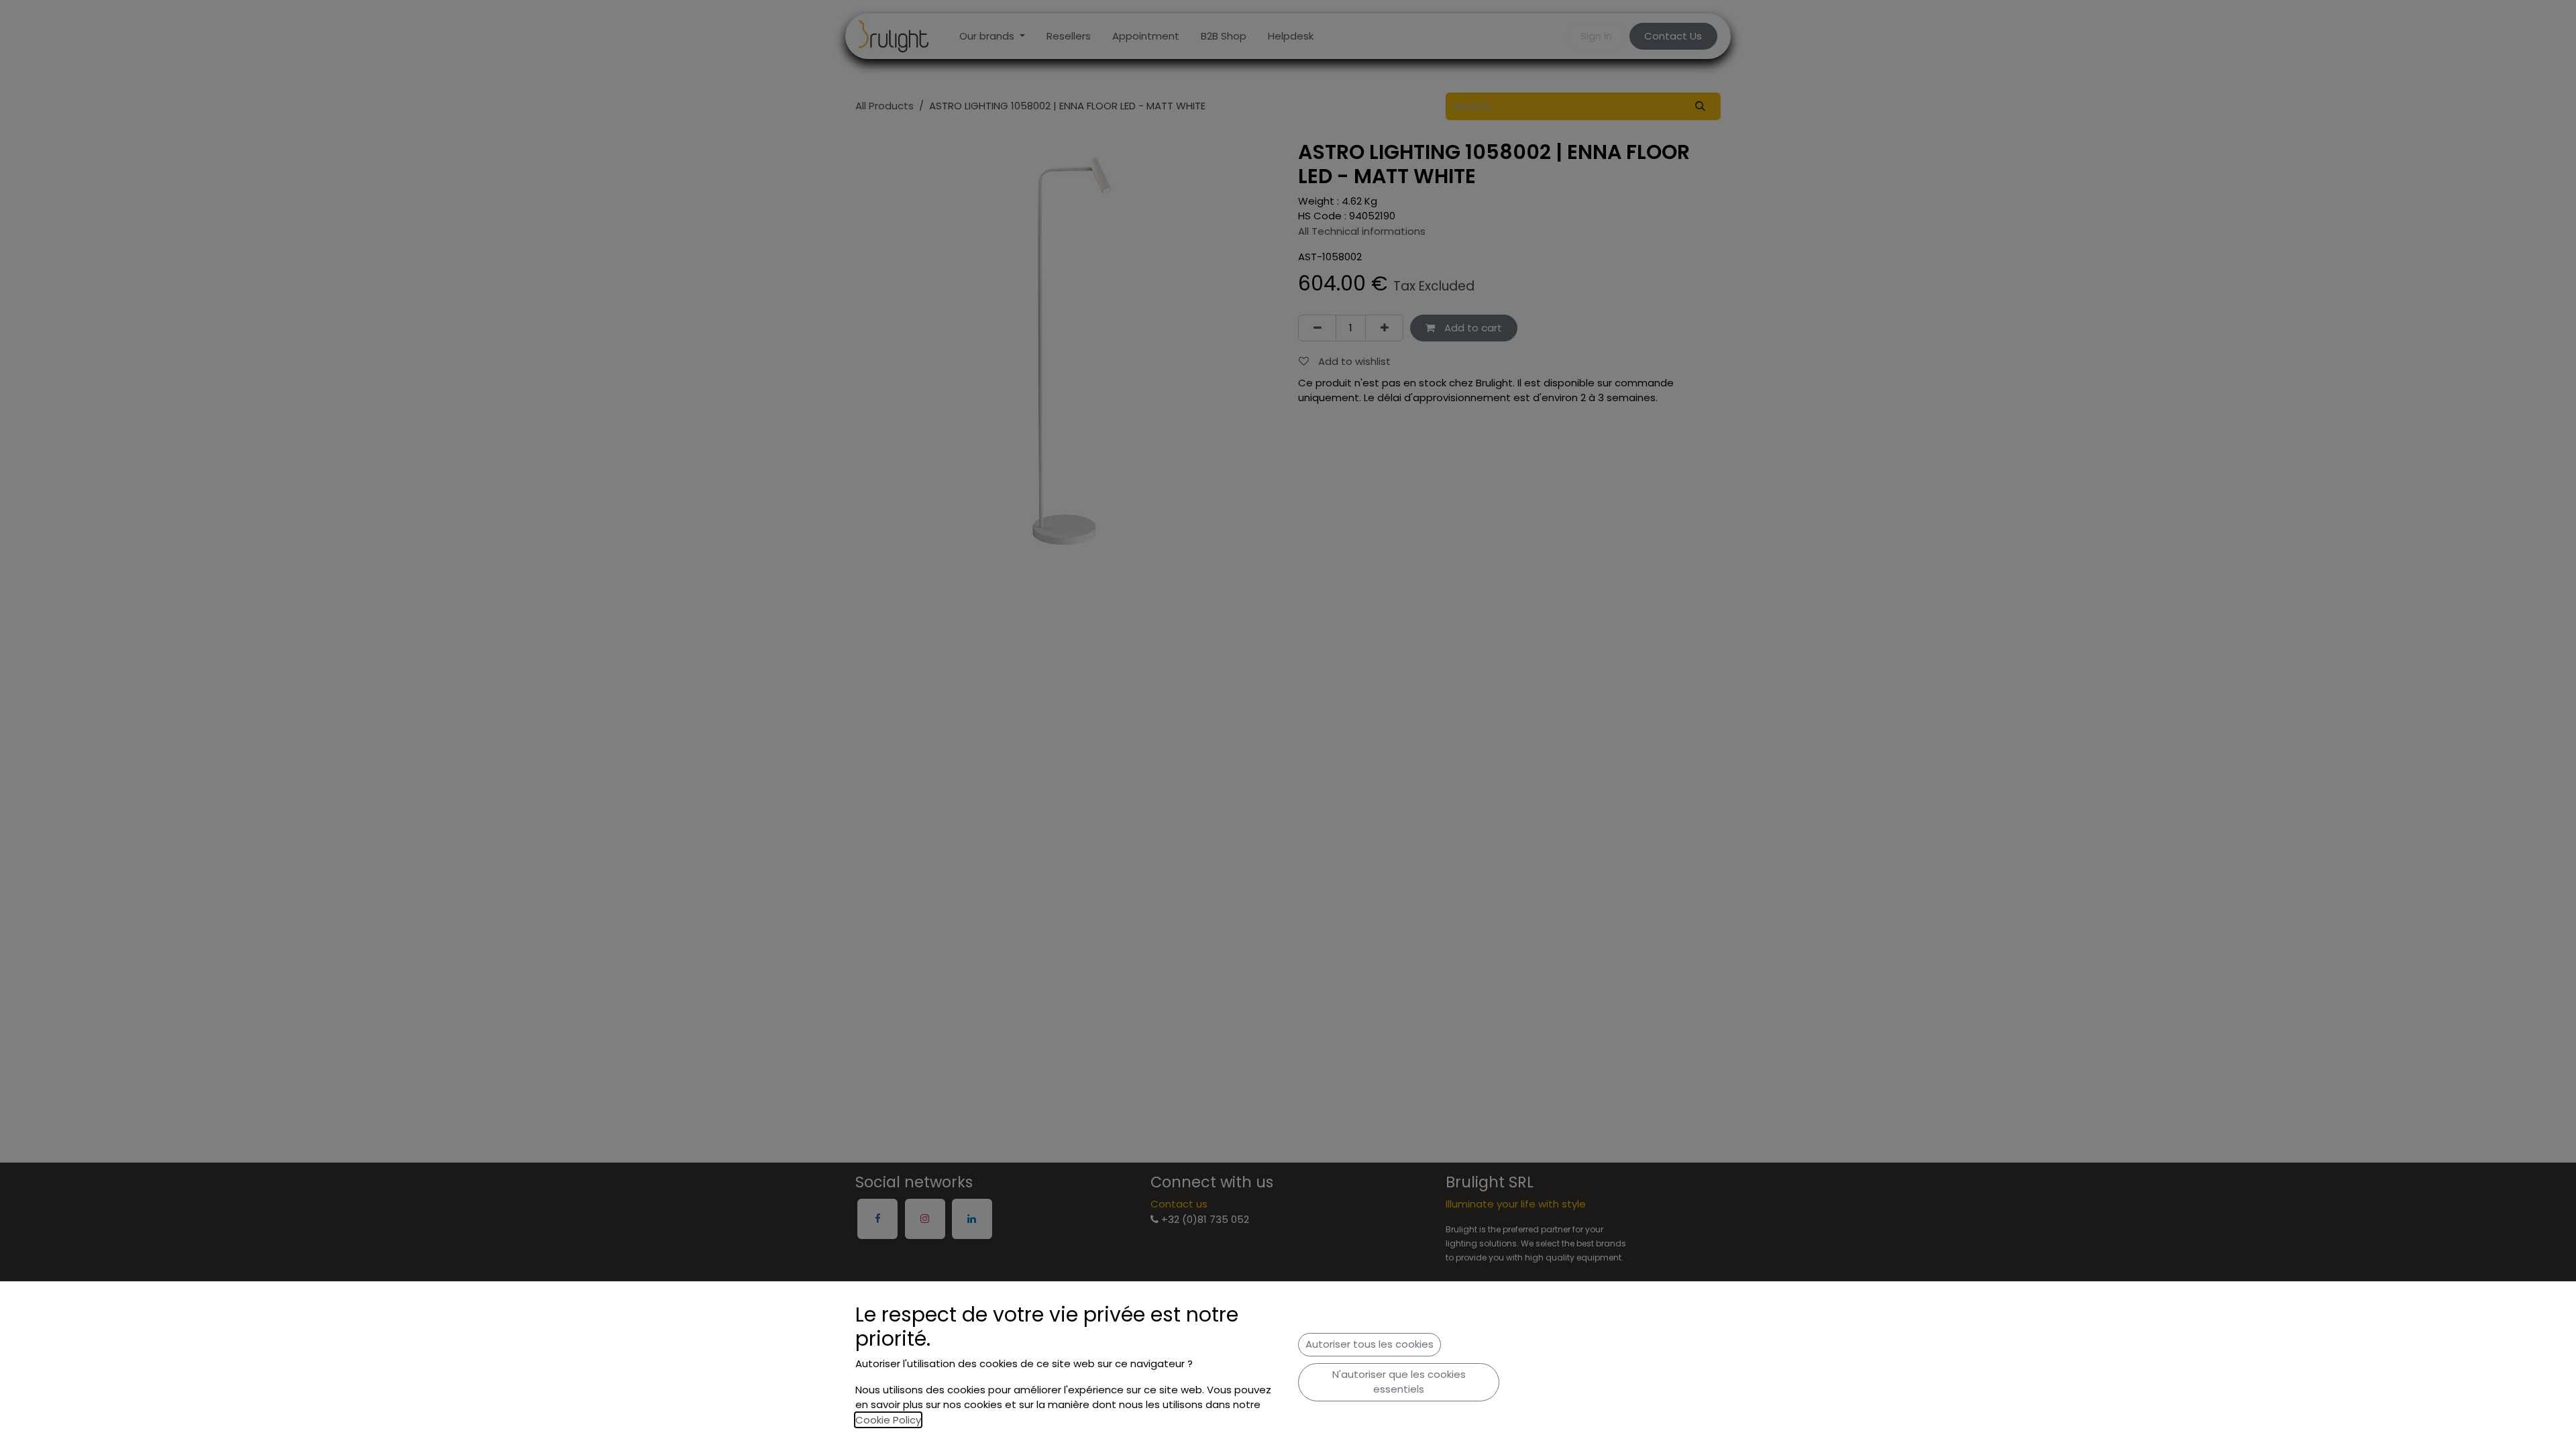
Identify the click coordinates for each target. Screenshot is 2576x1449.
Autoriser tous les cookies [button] (1370, 1344)
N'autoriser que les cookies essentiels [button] (1399, 1382)
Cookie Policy (888, 1420)
